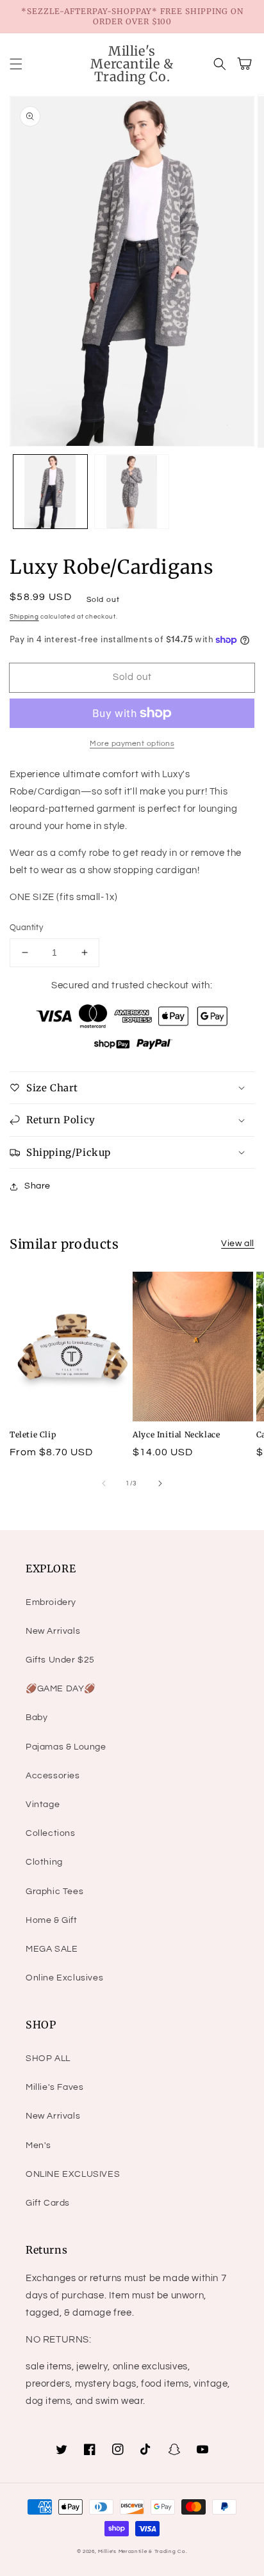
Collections (51, 1833)
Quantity (26, 928)
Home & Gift (52, 1920)
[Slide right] (160, 1483)
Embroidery (51, 1602)
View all (238, 1244)
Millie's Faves (54, 2087)
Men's (38, 2145)
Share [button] (37, 1186)
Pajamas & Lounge (66, 1747)
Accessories (53, 1776)
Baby (37, 1718)
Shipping (24, 617)
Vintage (43, 1805)
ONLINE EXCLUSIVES (73, 2174)
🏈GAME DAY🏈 (61, 1689)
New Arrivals (53, 1631)
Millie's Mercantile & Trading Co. (143, 2551)
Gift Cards (48, 2203)
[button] (16, 64)
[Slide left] (104, 1483)
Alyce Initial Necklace (176, 1434)
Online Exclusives (64, 1978)
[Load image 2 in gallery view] (132, 492)
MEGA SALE (52, 1949)
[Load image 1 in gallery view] (50, 492)
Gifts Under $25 (60, 1660)
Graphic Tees (54, 1892)
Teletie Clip (33, 1434)
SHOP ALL (48, 2058)
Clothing (44, 1862)
